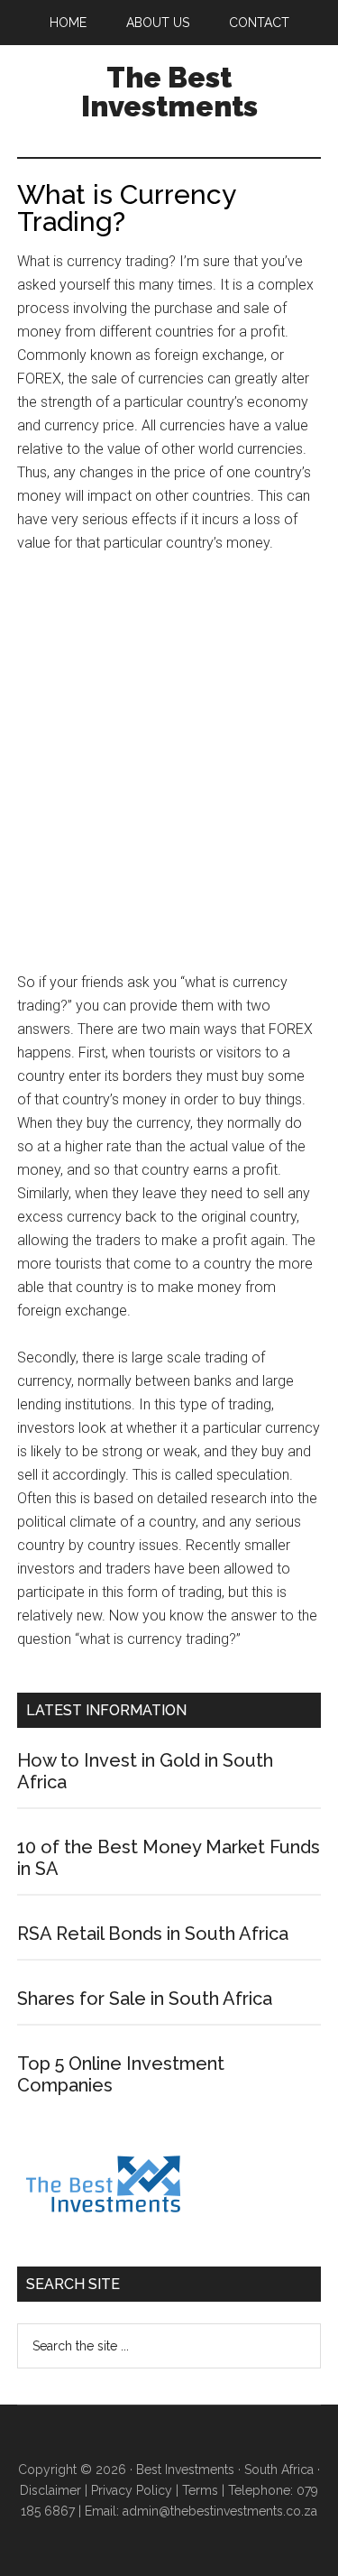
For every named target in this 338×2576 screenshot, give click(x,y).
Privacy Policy (132, 2490)
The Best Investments (169, 92)
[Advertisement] (169, 771)
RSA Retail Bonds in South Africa (153, 1934)
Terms (200, 2490)
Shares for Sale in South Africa (145, 1999)
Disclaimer (50, 2490)
